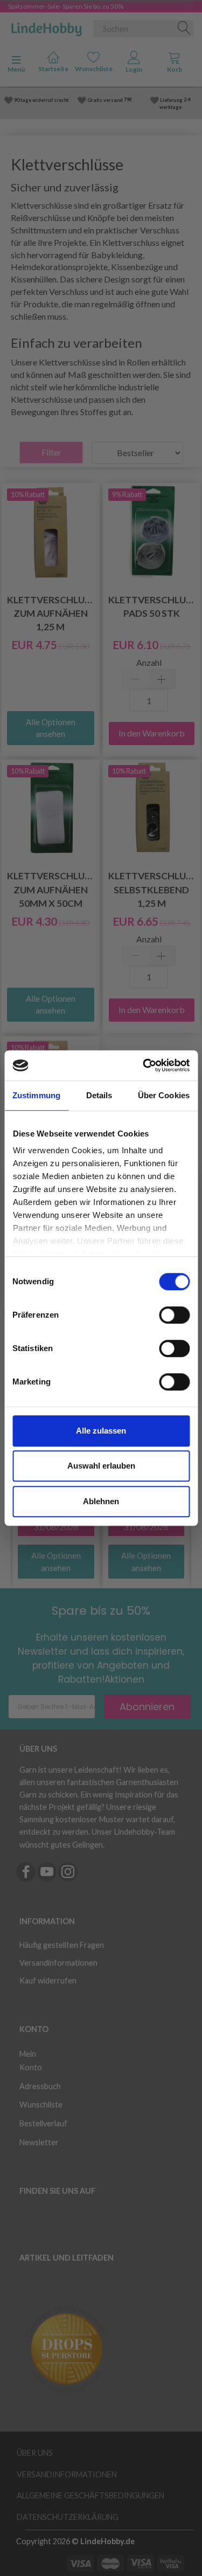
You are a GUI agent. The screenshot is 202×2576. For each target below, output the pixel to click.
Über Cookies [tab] (164, 1095)
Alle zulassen (101, 1431)
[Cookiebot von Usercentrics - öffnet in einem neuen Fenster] (144, 1065)
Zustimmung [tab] (36, 1095)
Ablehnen (101, 1501)
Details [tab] (99, 1095)
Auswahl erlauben (101, 1466)
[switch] (174, 1315)
